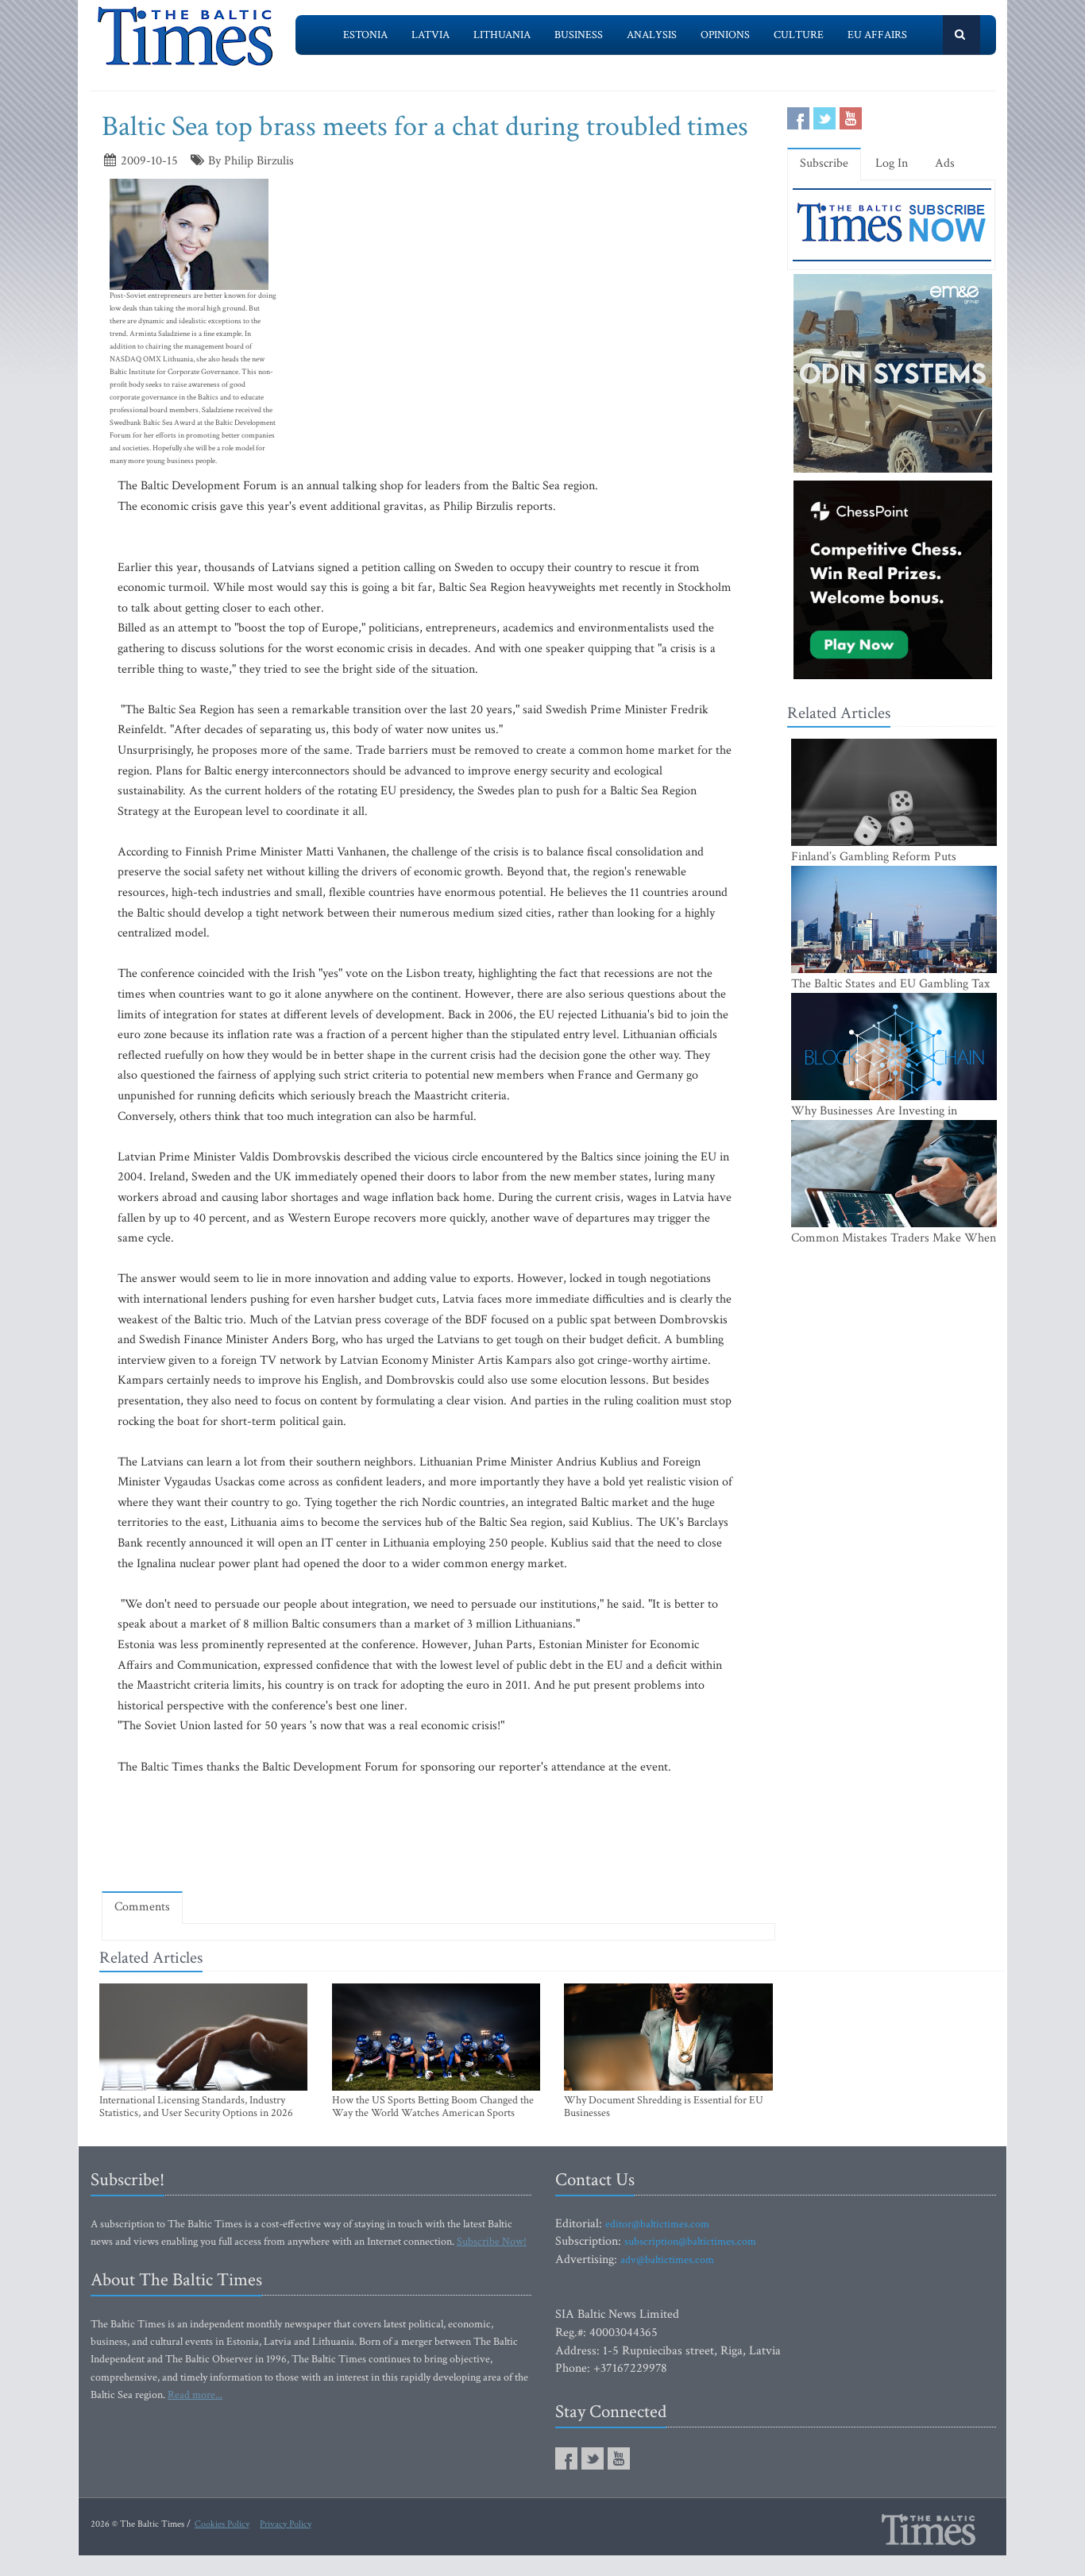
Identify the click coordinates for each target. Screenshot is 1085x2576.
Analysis (652, 35)
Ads (945, 163)
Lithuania (502, 35)
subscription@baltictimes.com (690, 2242)
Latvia (431, 35)
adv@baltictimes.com (667, 2260)
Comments (142, 1907)
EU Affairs (877, 35)
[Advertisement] (438, 1833)
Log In (892, 163)
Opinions (725, 35)
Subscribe (824, 163)
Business (579, 35)
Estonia (365, 35)
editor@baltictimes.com (657, 2224)
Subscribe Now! (492, 2242)
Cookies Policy (222, 2524)
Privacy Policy (286, 2524)
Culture (799, 35)
